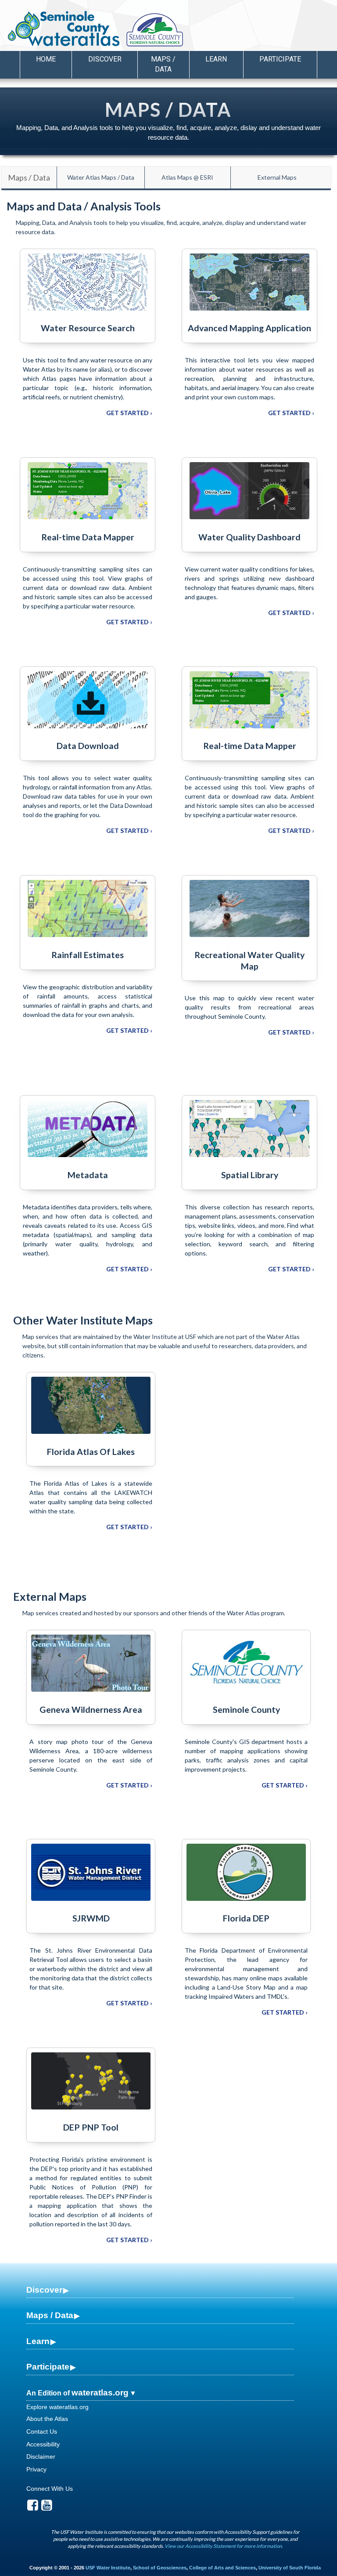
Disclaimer (41, 2457)
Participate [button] (280, 59)
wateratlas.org (100, 2393)
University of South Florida (290, 2568)
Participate (48, 2367)
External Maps (277, 177)
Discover (44, 2290)
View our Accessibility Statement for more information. (224, 2546)
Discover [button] (105, 59)
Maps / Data (29, 177)
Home (46, 59)
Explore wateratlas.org (57, 2407)
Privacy (36, 2469)
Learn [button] (216, 59)
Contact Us (42, 2431)
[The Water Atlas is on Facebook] (33, 2507)
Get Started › (129, 413)
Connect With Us (50, 2489)
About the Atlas (47, 2419)
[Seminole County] (177, 30)
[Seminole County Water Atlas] (63, 29)
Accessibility (43, 2444)
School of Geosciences (160, 2568)
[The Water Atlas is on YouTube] (47, 2507)
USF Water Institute (108, 2568)
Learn (38, 2341)
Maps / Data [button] (163, 64)
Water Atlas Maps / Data (101, 177)
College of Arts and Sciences (222, 2568)
